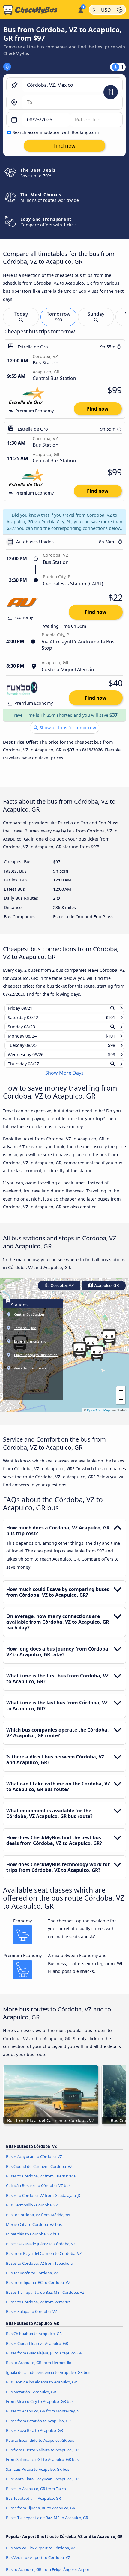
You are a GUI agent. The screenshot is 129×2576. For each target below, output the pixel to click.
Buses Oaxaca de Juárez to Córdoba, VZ (41, 2249)
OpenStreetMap (98, 1416)
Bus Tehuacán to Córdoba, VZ (32, 2278)
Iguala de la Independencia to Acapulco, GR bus (48, 2378)
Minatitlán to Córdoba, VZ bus (33, 2240)
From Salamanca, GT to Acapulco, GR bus (42, 2465)
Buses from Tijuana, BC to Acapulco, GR (41, 2514)
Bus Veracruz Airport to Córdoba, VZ (38, 2563)
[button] (109, 1343)
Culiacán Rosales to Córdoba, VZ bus (38, 2191)
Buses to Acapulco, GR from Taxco (36, 2494)
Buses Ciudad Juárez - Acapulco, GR (37, 2349)
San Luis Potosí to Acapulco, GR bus (38, 2475)
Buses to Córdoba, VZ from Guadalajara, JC (44, 2201)
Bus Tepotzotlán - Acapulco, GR (33, 2504)
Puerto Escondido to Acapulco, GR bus (40, 2446)
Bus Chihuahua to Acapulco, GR (34, 2339)
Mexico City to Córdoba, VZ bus (34, 2230)
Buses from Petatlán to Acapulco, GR (38, 2426)
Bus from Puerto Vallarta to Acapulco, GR (42, 2455)
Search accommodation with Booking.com (56, 132)
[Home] (38, 10)
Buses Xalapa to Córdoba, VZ (31, 2317)
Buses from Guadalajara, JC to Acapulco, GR (44, 2359)
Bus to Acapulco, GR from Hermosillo (39, 2368)
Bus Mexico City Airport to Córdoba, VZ (41, 2553)
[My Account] (81, 9)
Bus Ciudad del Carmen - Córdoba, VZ (39, 2172)
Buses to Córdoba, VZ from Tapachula (39, 2269)
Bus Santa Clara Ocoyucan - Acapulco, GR (42, 2485)
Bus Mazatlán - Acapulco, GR (31, 2397)
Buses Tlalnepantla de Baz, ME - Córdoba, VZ (45, 2298)
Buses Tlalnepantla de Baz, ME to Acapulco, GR (47, 2523)
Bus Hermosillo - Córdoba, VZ (32, 2211)
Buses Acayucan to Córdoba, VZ (34, 2162)
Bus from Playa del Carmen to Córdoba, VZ (44, 2259)
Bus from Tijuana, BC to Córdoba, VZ (38, 2288)
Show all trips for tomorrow (67, 728)
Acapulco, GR (106, 1291)
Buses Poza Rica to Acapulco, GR (34, 2436)
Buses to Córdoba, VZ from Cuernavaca (41, 2182)
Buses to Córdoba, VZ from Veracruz (38, 2307)
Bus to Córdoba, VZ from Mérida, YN (38, 2220)
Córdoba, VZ (62, 1291)
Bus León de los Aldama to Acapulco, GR (42, 2388)
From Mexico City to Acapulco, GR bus (40, 2407)
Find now (98, 409)
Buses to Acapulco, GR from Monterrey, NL (44, 2417)
